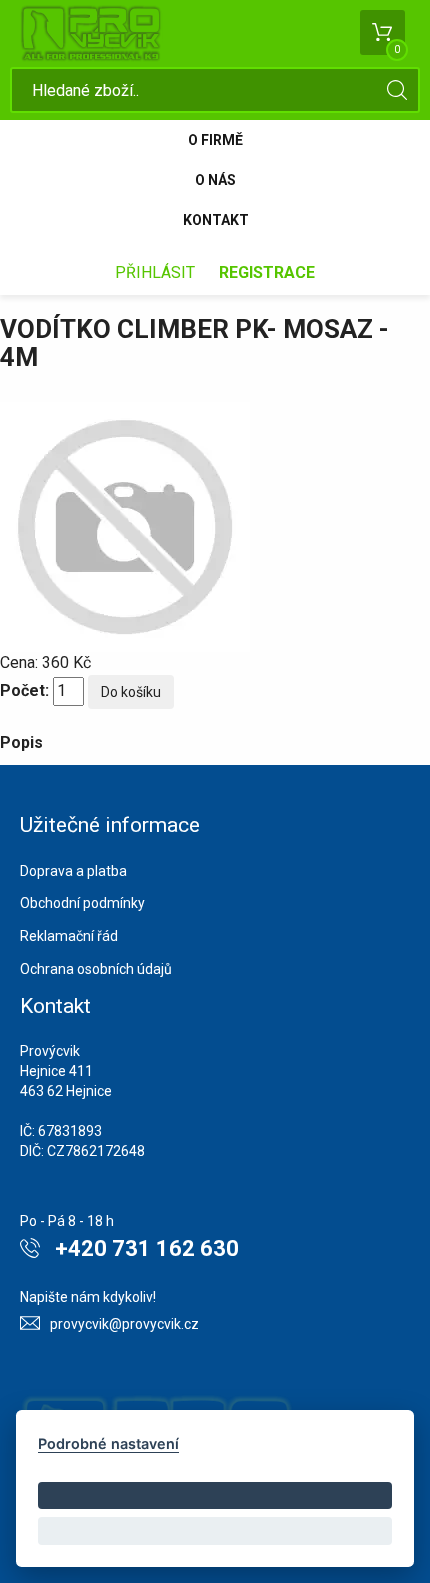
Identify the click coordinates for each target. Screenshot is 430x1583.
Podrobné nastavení (108, 1443)
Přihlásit (155, 272)
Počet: (24, 690)
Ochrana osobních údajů (96, 969)
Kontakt (216, 220)
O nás (215, 180)
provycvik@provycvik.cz (124, 1324)
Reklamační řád (69, 936)
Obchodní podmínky (82, 903)
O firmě (215, 140)
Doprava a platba (73, 871)
